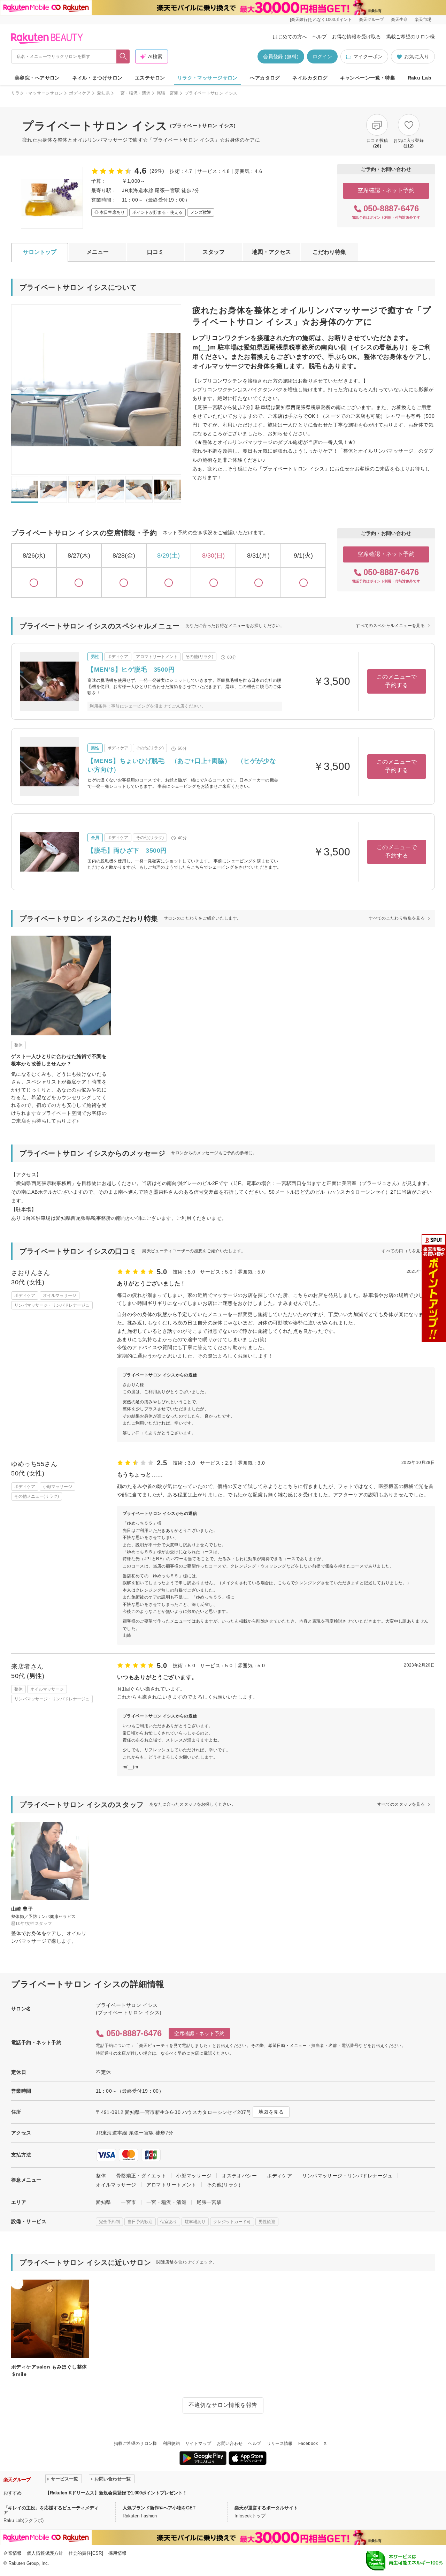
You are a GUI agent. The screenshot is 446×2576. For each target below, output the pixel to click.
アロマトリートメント (171, 2185)
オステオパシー (239, 2176)
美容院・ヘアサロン (37, 78)
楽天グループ (371, 20)
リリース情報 (280, 2443)
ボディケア (80, 93)
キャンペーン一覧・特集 (368, 78)
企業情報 (13, 2553)
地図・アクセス (271, 252)
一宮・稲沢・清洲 (133, 93)
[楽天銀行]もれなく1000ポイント (321, 20)
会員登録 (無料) (281, 56)
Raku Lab (420, 78)
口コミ (155, 252)
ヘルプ (320, 37)
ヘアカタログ (265, 78)
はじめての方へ (290, 37)
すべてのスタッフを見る (401, 1804)
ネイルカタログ (310, 78)
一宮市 (128, 2202)
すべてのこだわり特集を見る (397, 918)
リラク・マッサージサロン (207, 78)
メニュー (98, 252)
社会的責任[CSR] (86, 2553)
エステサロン (150, 78)
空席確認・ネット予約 (386, 190)
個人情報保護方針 (45, 2553)
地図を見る (271, 2112)
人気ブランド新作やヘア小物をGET (159, 2508)
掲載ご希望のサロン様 (410, 37)
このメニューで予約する (397, 681)
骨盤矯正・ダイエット (141, 2176)
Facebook (308, 2443)
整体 (101, 2176)
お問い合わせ (230, 2443)
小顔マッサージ (194, 2176)
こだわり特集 (329, 252)
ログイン (322, 56)
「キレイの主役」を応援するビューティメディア (51, 2510)
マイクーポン (368, 56)
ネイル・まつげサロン (97, 78)
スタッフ (214, 252)
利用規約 (171, 2443)
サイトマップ (198, 2443)
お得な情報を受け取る (356, 37)
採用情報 (117, 2553)
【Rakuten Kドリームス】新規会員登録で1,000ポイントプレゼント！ (116, 2493)
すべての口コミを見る (403, 1251)
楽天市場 (423, 20)
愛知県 (103, 93)
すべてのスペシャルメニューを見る (390, 626)
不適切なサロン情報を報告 (223, 2405)
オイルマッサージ (116, 2185)
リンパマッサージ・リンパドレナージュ (347, 2176)
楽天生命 (399, 20)
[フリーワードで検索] (123, 56)
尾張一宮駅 (168, 93)
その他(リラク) (224, 2185)
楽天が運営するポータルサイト (266, 2508)
